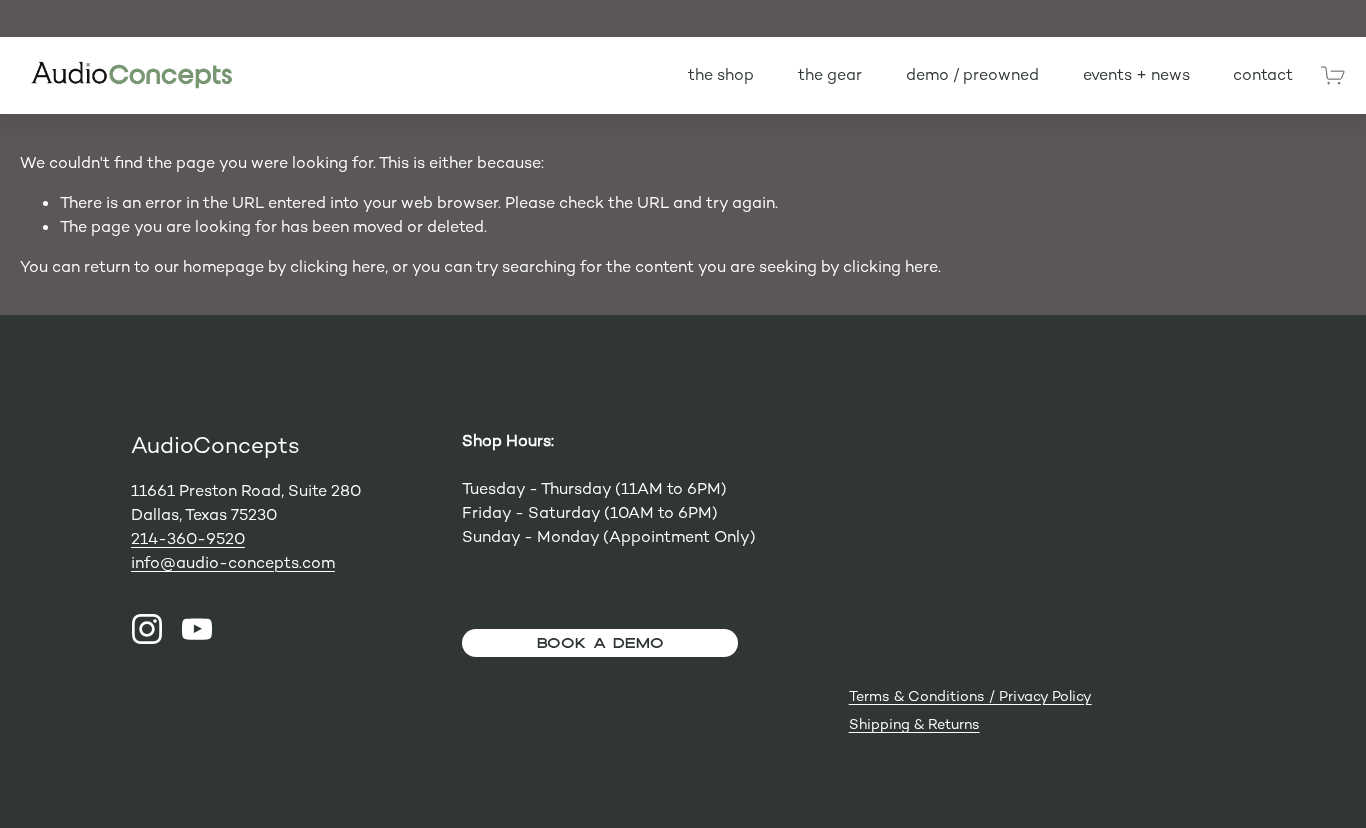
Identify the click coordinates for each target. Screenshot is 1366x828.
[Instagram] (147, 629)
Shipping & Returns (914, 724)
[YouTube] (197, 629)
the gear (830, 74)
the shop (721, 74)
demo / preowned (972, 74)
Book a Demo (600, 642)
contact (1263, 74)
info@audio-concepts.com (233, 562)
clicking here (337, 266)
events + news (1136, 74)
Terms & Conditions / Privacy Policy (970, 696)
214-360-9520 (188, 538)
